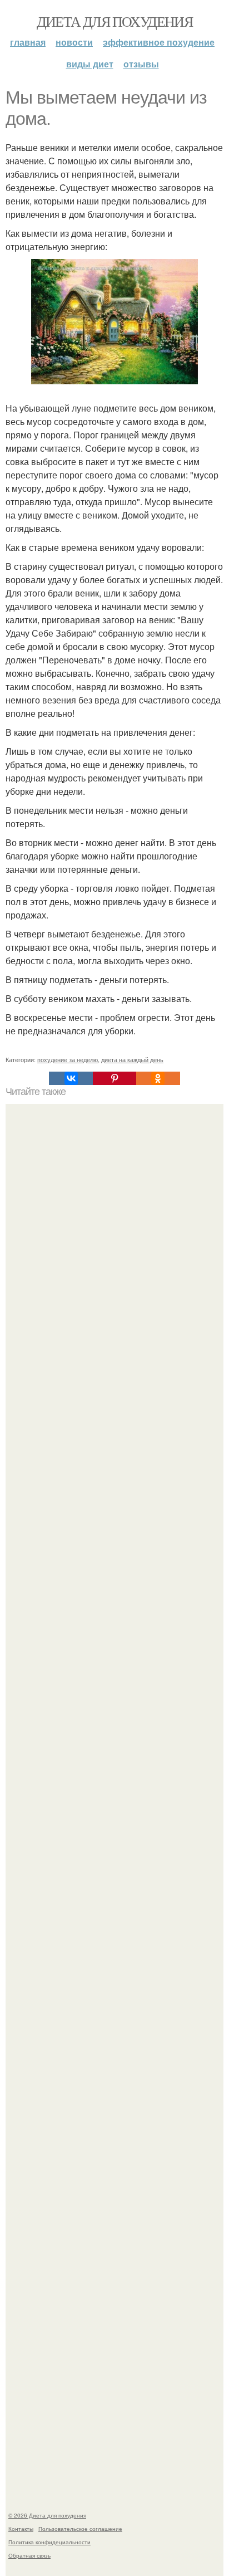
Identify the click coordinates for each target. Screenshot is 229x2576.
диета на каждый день (132, 1059)
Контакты (21, 2529)
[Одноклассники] (158, 1078)
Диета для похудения (115, 21)
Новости (74, 42)
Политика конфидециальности (49, 2542)
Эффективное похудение (159, 42)
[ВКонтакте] (71, 1078)
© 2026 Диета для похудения (47, 2515)
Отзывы (141, 64)
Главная (28, 42)
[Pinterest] (114, 1078)
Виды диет (90, 64)
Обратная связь (29, 2555)
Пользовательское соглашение (80, 2529)
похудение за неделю (68, 1059)
